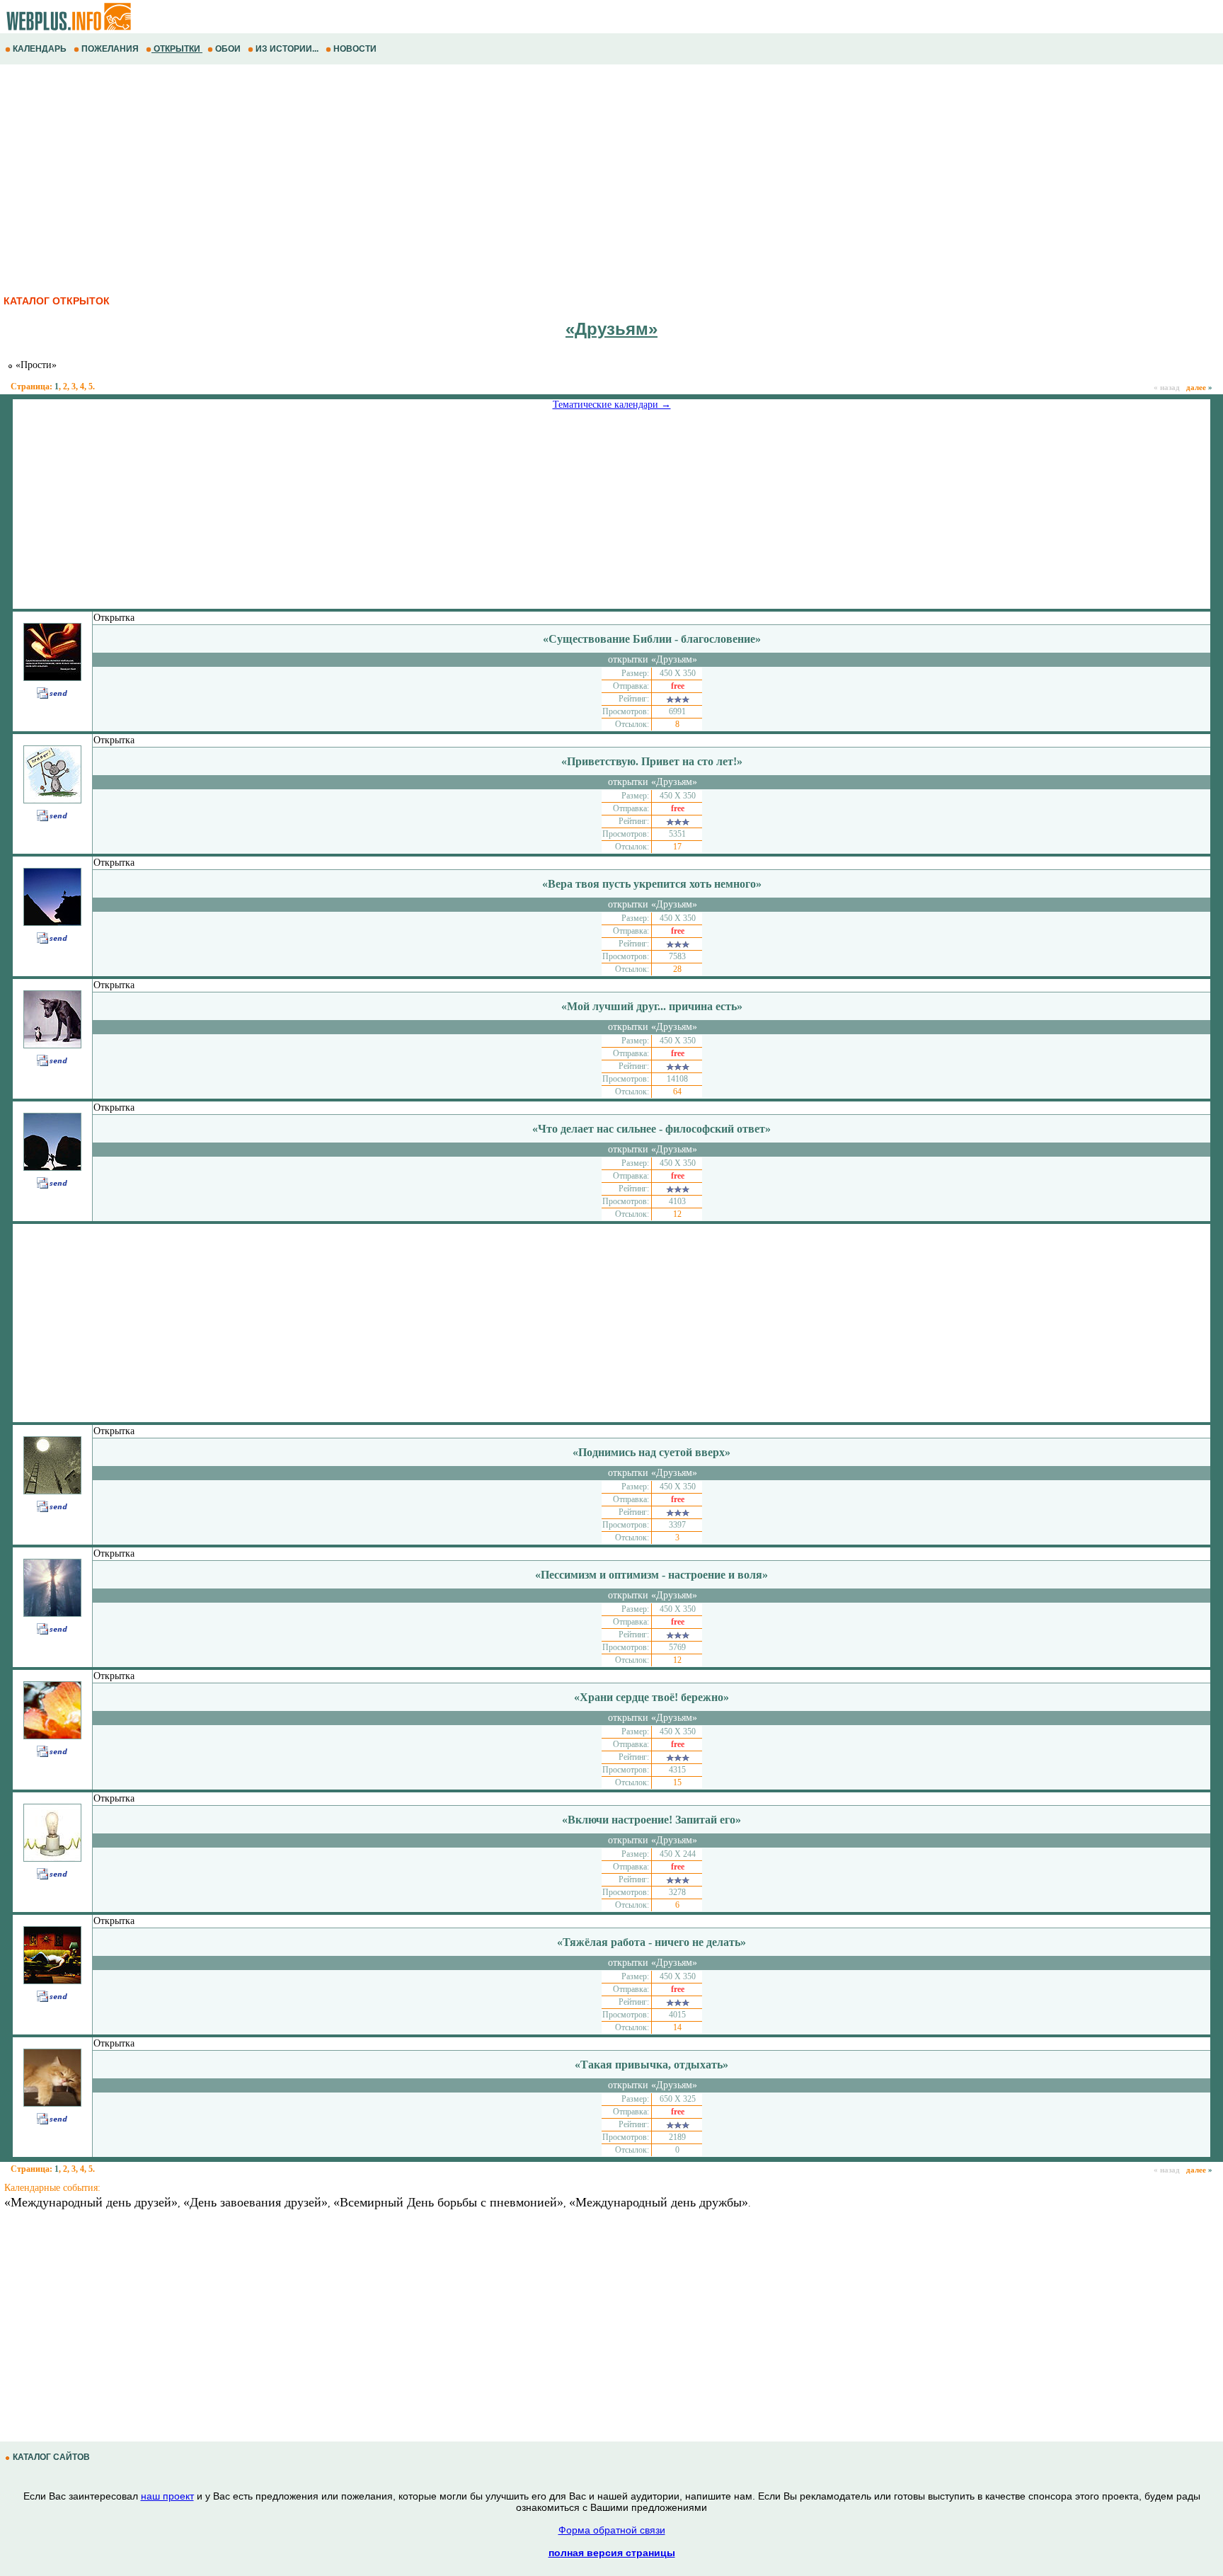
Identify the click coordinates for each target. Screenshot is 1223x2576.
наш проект (167, 2496)
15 (677, 1782)
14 (677, 2027)
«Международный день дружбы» (659, 2202)
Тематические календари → (612, 405)
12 (677, 1214)
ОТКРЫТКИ (177, 49)
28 (677, 969)
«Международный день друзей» (91, 2202)
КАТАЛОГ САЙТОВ (51, 2457)
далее (1199, 387)
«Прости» (35, 365)
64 (677, 1092)
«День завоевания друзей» (255, 2202)
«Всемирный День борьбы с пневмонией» (448, 2202)
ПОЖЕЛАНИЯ (110, 49)
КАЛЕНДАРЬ (40, 49)
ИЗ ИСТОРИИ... (287, 49)
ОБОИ (228, 49)
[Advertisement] (425, 178)
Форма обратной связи (612, 2530)
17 (677, 847)
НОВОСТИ (355, 49)
